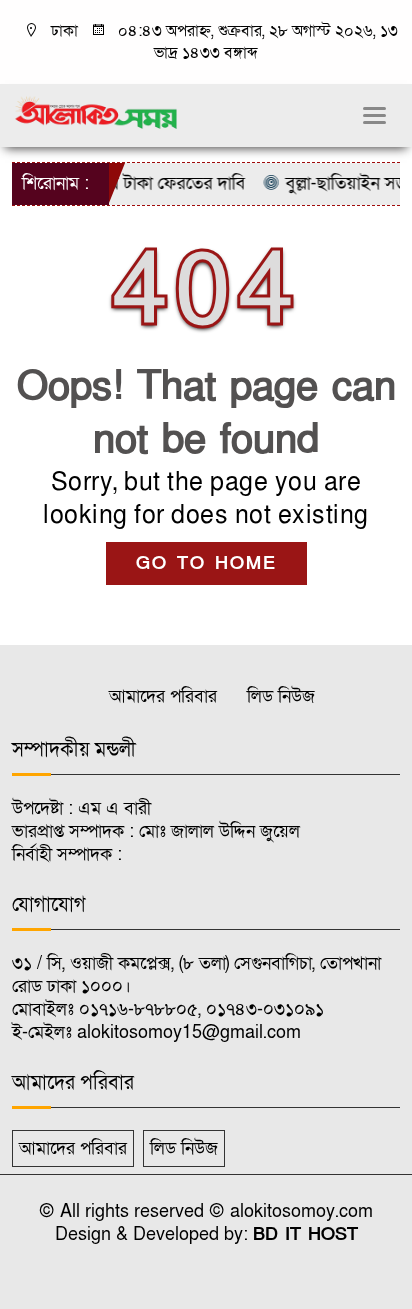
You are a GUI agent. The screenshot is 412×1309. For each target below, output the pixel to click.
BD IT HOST (305, 1234)
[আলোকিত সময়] (97, 112)
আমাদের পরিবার (163, 696)
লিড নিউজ (281, 696)
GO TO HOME (206, 563)
